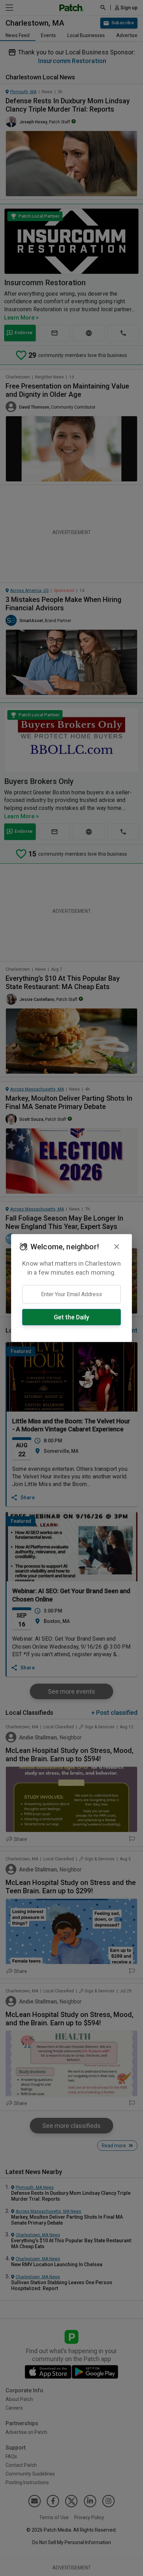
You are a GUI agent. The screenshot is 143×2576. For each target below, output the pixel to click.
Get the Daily (71, 1317)
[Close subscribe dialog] (117, 1247)
